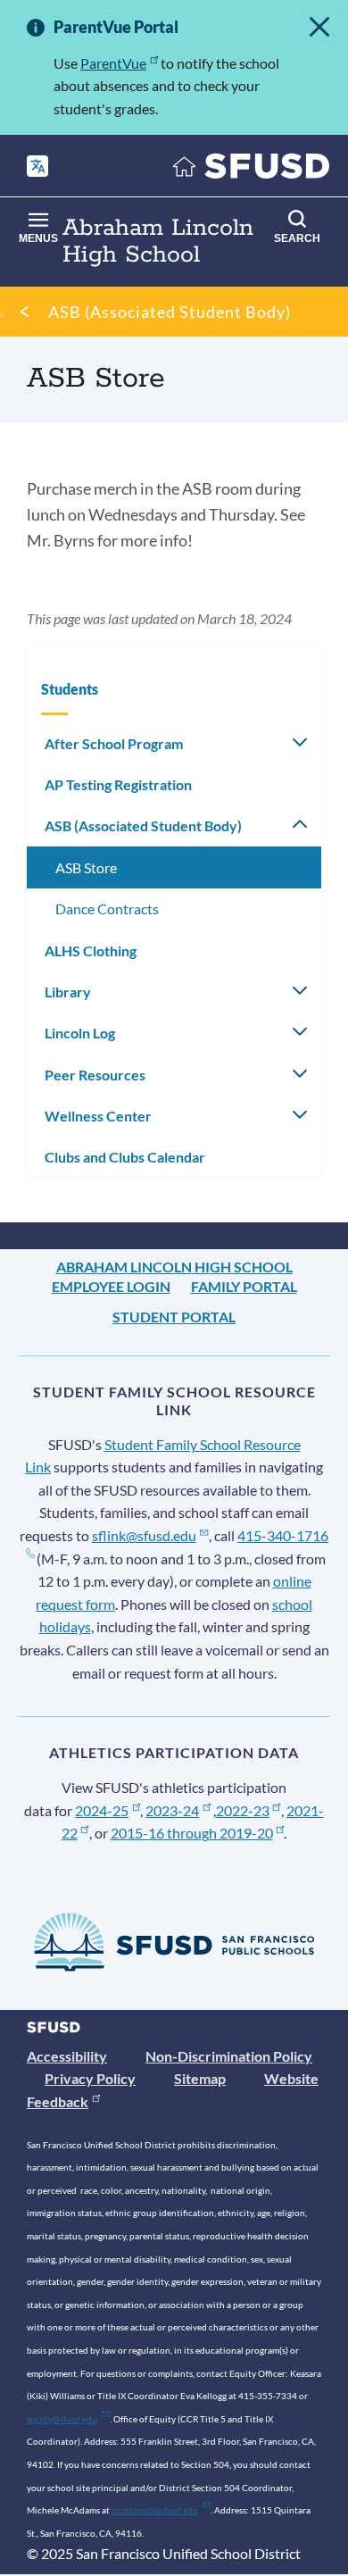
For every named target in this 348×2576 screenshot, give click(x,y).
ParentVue (113, 63)
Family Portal (244, 1286)
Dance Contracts (107, 909)
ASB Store (86, 867)
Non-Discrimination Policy (229, 2056)
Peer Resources (95, 1075)
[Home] (252, 170)
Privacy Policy (90, 2078)
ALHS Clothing (91, 950)
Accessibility (67, 2056)
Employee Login (111, 1286)
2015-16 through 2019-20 (192, 1833)
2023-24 (172, 1810)
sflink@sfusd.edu (144, 1535)
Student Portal (174, 1317)
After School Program (114, 743)
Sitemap (200, 2078)
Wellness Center (98, 1116)
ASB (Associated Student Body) (170, 312)
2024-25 (102, 1810)
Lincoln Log (80, 1033)
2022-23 (243, 1810)
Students (70, 689)
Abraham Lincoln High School (174, 1267)
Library (68, 992)
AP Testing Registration (118, 784)
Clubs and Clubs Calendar (125, 1157)
